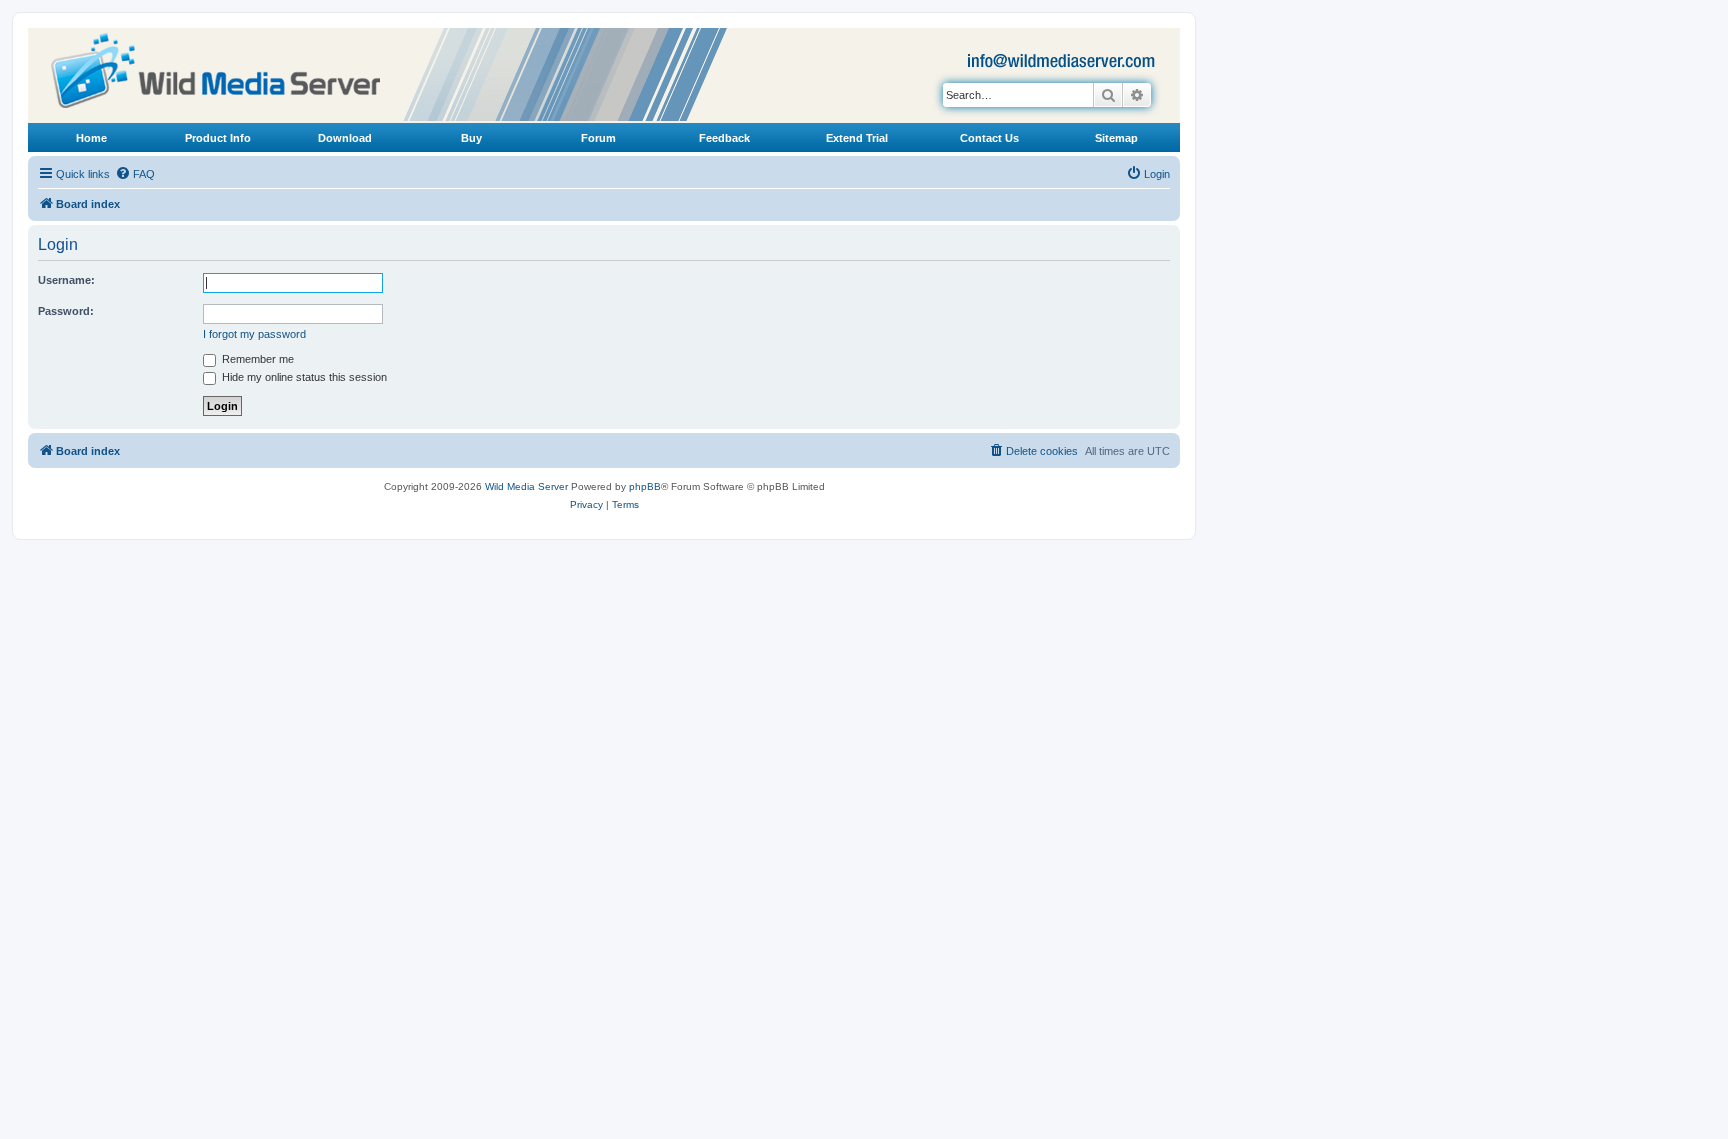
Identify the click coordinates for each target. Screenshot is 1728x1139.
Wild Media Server (526, 486)
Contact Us (989, 138)
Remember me (256, 359)
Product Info (218, 138)
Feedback (724, 138)
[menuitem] (135, 174)
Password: (66, 311)
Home (91, 138)
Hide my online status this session (303, 377)
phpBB (645, 486)
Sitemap (1116, 138)
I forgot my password (254, 334)
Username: (66, 280)
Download (345, 138)
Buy (471, 138)
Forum (598, 138)
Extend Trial (857, 138)
